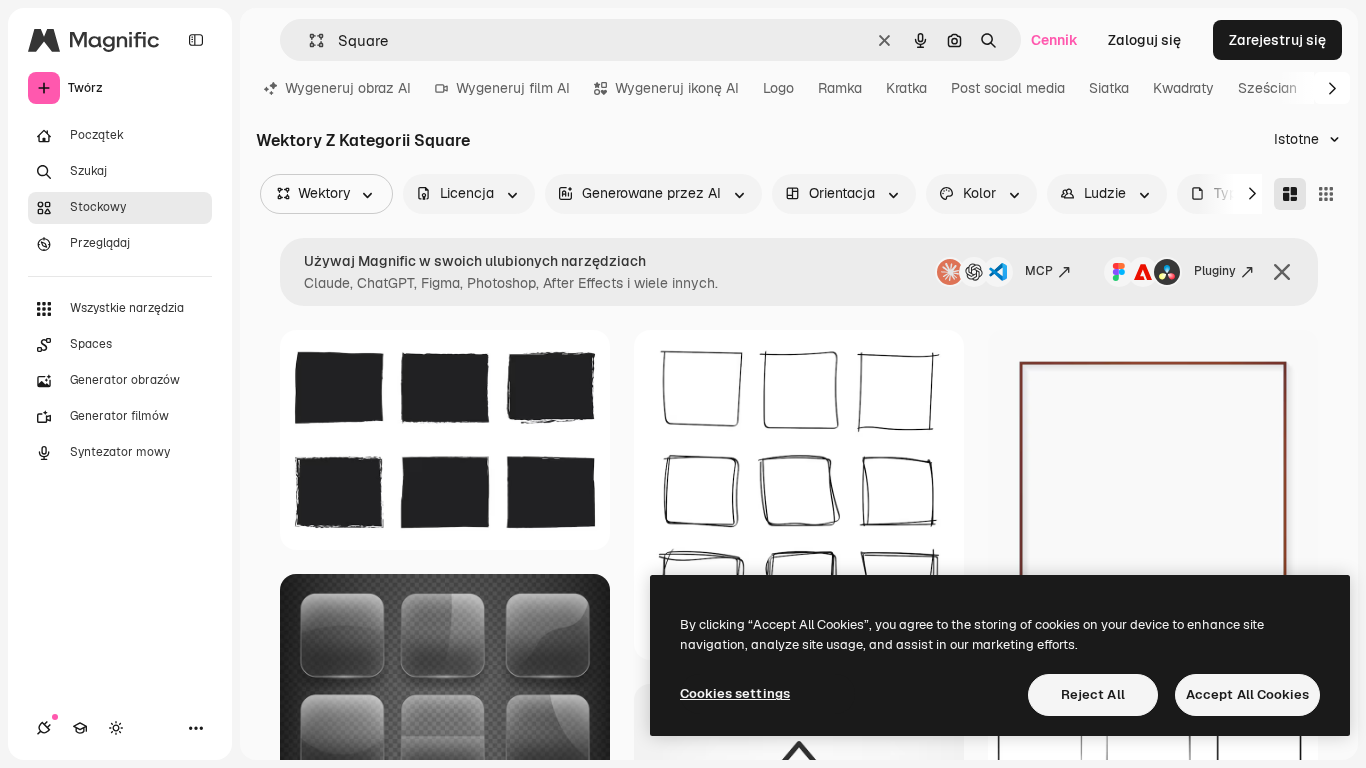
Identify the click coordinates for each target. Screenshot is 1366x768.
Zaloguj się (1144, 40)
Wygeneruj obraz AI (348, 88)
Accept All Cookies (1247, 694)
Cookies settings (735, 693)
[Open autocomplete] (308, 40)
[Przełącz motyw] (116, 728)
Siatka (1109, 88)
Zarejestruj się (1277, 40)
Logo (778, 88)
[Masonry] (1290, 194)
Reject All (1093, 694)
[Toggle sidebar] (196, 40)
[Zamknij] (1282, 272)
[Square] (1326, 194)
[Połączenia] (44, 728)
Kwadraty (1183, 88)
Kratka (906, 88)
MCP (1039, 271)
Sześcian (1267, 88)
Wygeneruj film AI (513, 88)
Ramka (840, 88)
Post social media (1008, 88)
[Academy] (80, 728)
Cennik (1054, 40)
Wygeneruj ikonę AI (677, 88)
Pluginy (1215, 271)
